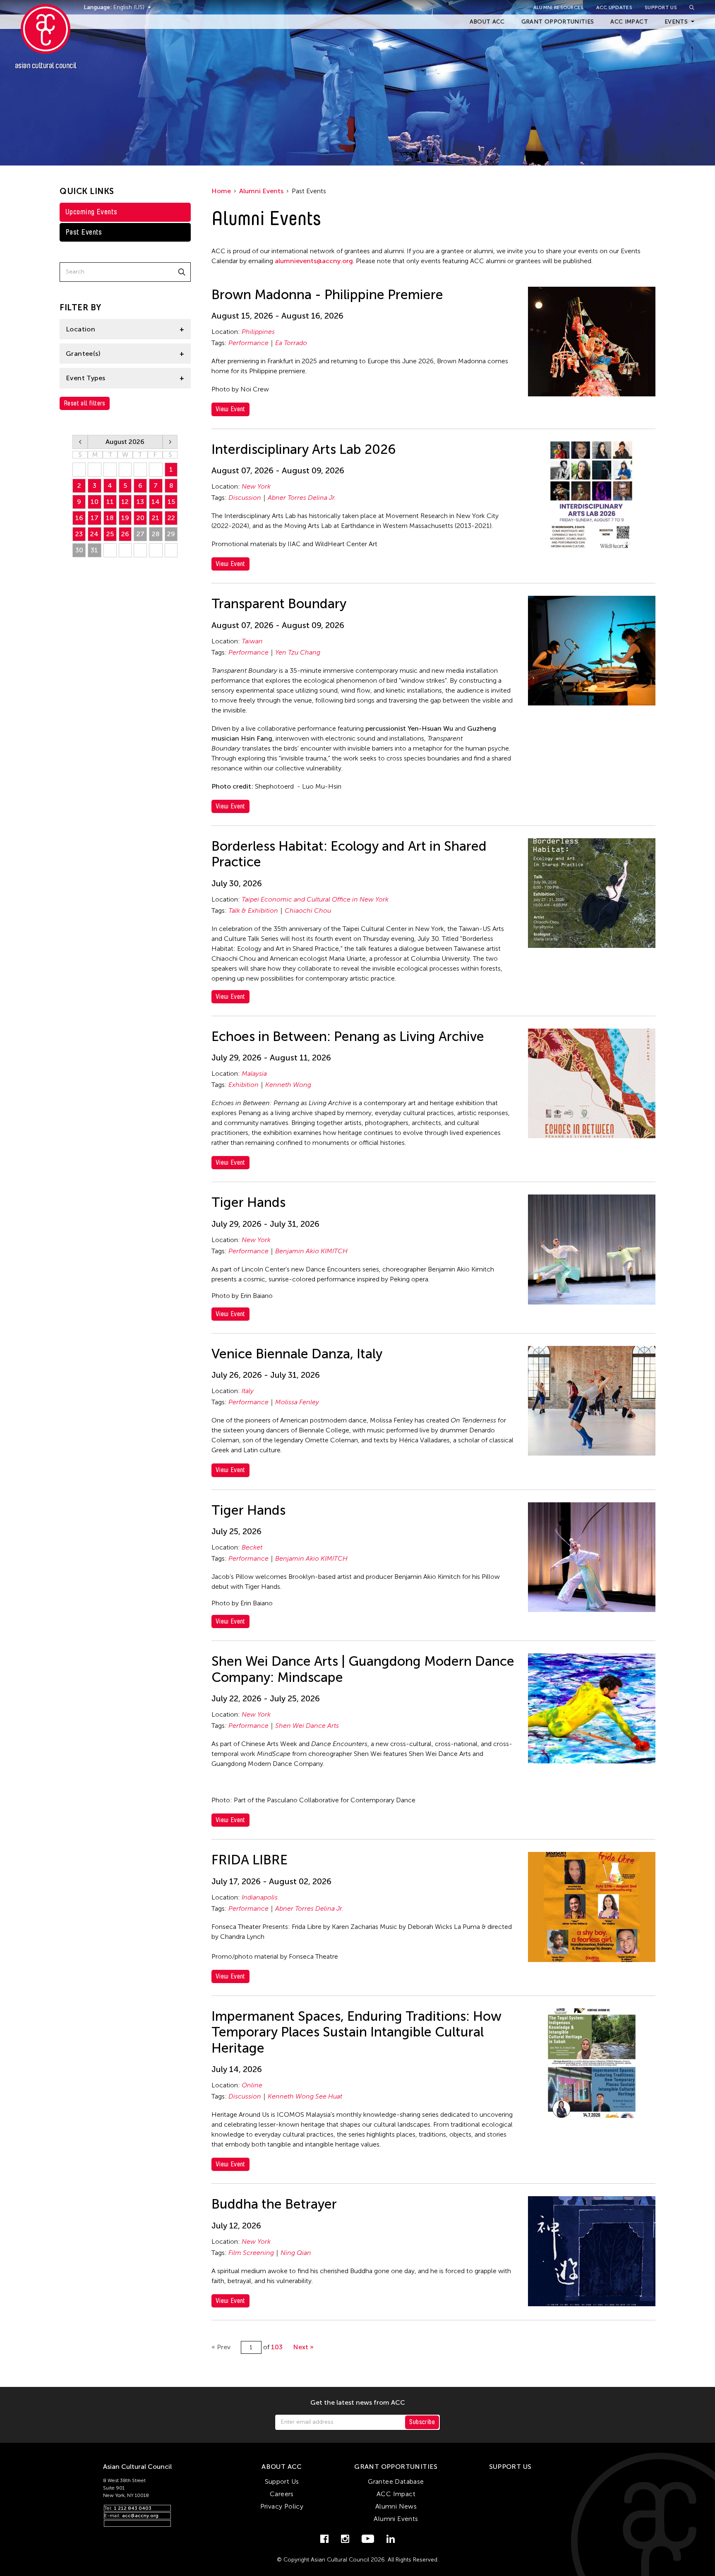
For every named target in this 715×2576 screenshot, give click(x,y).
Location (80, 329)
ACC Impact (629, 22)
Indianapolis (260, 1897)
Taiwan (252, 641)
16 (79, 518)
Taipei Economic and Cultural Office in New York (315, 899)
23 (79, 534)
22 (171, 518)
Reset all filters (85, 403)
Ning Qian (296, 2253)
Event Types (85, 378)
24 (94, 534)
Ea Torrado (291, 343)
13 (140, 502)
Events (676, 22)
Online (252, 2085)
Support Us (661, 7)
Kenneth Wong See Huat (305, 2096)
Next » (303, 2347)
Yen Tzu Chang (298, 652)
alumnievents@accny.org (314, 261)
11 (110, 502)
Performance (248, 343)
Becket (252, 1547)
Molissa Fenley (297, 1402)
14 (156, 502)
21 (156, 518)
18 (110, 518)
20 (140, 518)
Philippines (258, 332)
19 (125, 518)
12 (125, 502)
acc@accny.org (140, 2516)
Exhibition (244, 1085)
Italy (248, 1391)
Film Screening (251, 2253)
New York (256, 486)
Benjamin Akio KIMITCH (311, 1251)
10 (95, 502)
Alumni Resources (559, 7)
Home (221, 191)
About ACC (487, 22)
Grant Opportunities (558, 22)
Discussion (245, 498)
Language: (98, 7)
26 (125, 534)
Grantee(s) (83, 354)
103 (277, 2347)
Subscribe (422, 2422)
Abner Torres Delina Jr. (302, 498)
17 (95, 518)
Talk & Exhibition (253, 910)
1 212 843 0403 (133, 2508)
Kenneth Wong (288, 1085)
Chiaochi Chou (308, 910)
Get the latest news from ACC (358, 2403)
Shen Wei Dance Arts (307, 1726)
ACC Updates (614, 7)
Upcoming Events (91, 212)
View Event (230, 409)
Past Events (84, 232)
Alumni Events (261, 191)
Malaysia (254, 1073)
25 (110, 534)
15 (171, 502)
